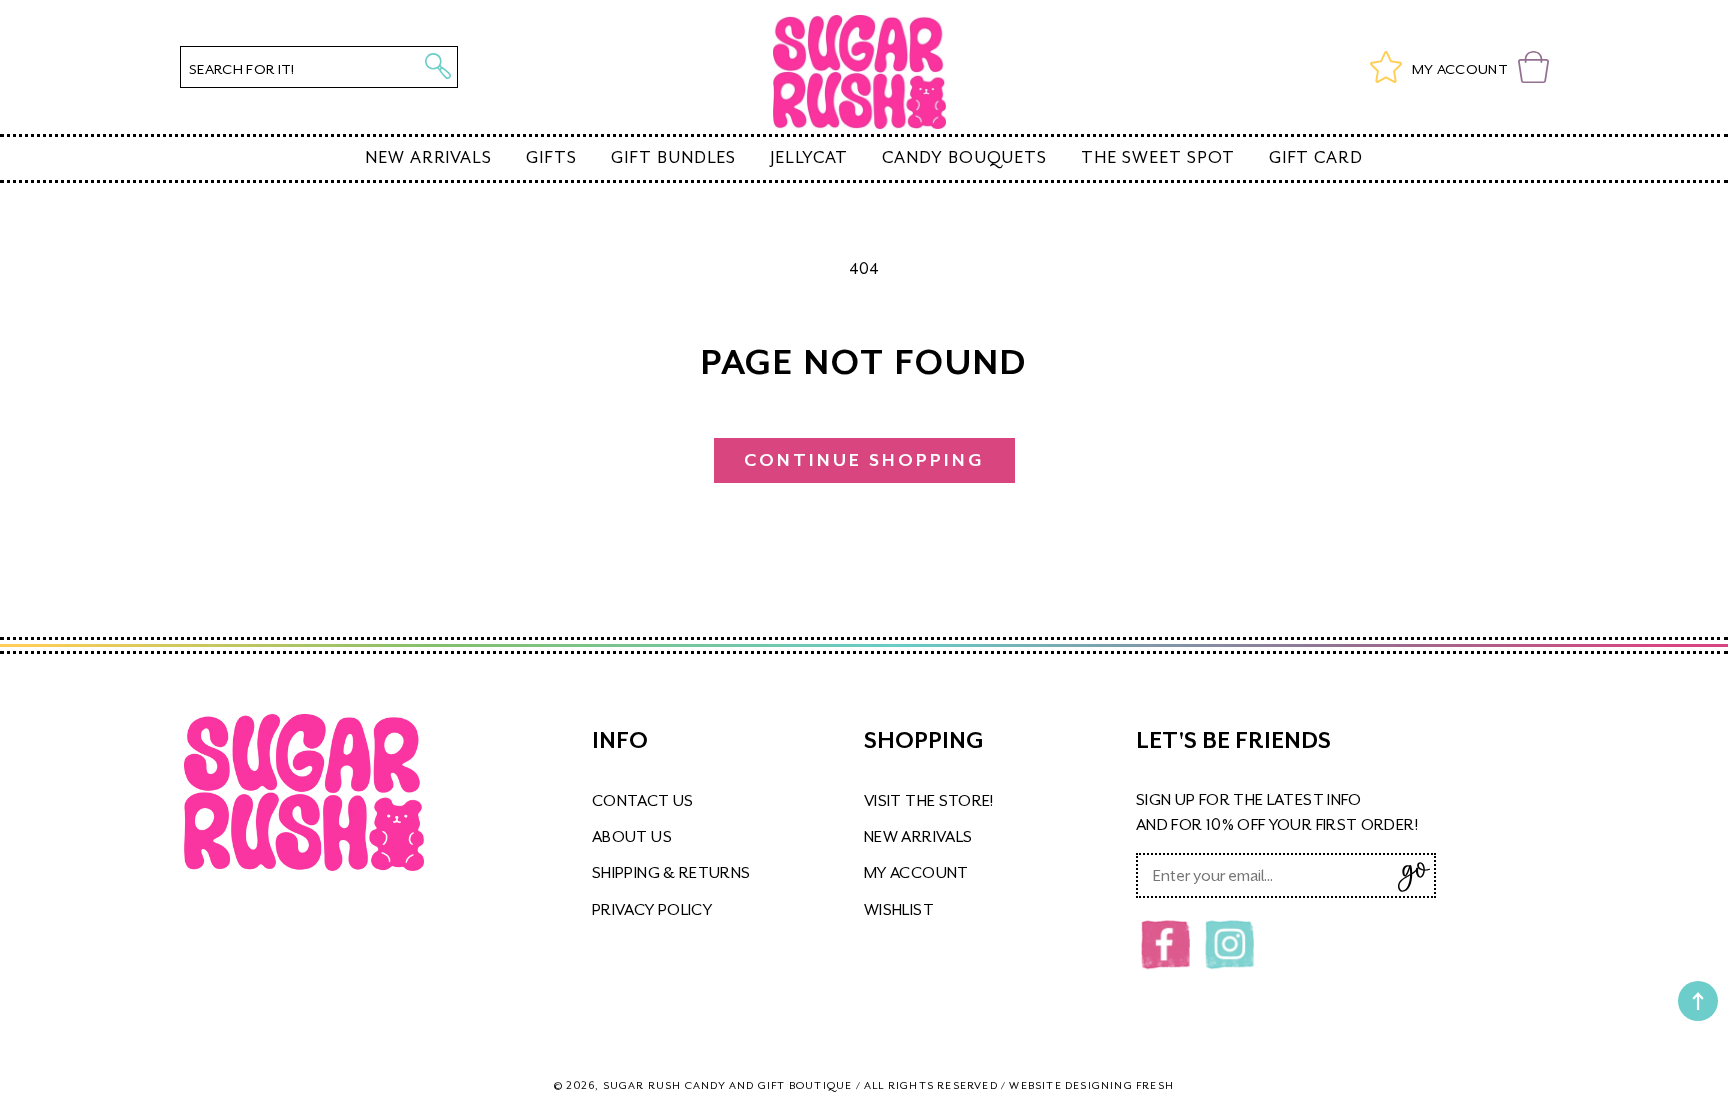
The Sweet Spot (1157, 157)
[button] (1533, 67)
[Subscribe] (1413, 876)
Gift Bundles (673, 157)
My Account (916, 873)
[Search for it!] (437, 66)
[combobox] (319, 67)
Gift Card (1316, 157)
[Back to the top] (1698, 1001)
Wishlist (899, 910)
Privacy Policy (652, 910)
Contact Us (643, 801)
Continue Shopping (864, 460)
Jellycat (809, 157)
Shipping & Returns (671, 873)
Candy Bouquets (964, 157)
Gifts (551, 157)
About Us (632, 837)
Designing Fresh (1119, 1085)
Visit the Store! (929, 801)
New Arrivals (428, 157)
